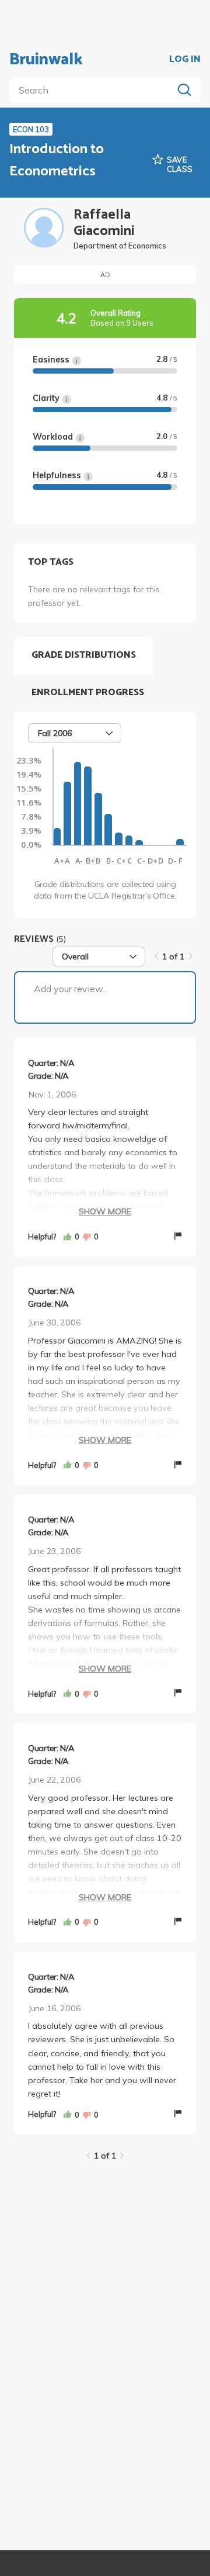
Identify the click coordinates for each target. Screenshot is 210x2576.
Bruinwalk (46, 60)
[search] (93, 90)
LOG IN (185, 60)
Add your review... (71, 989)
